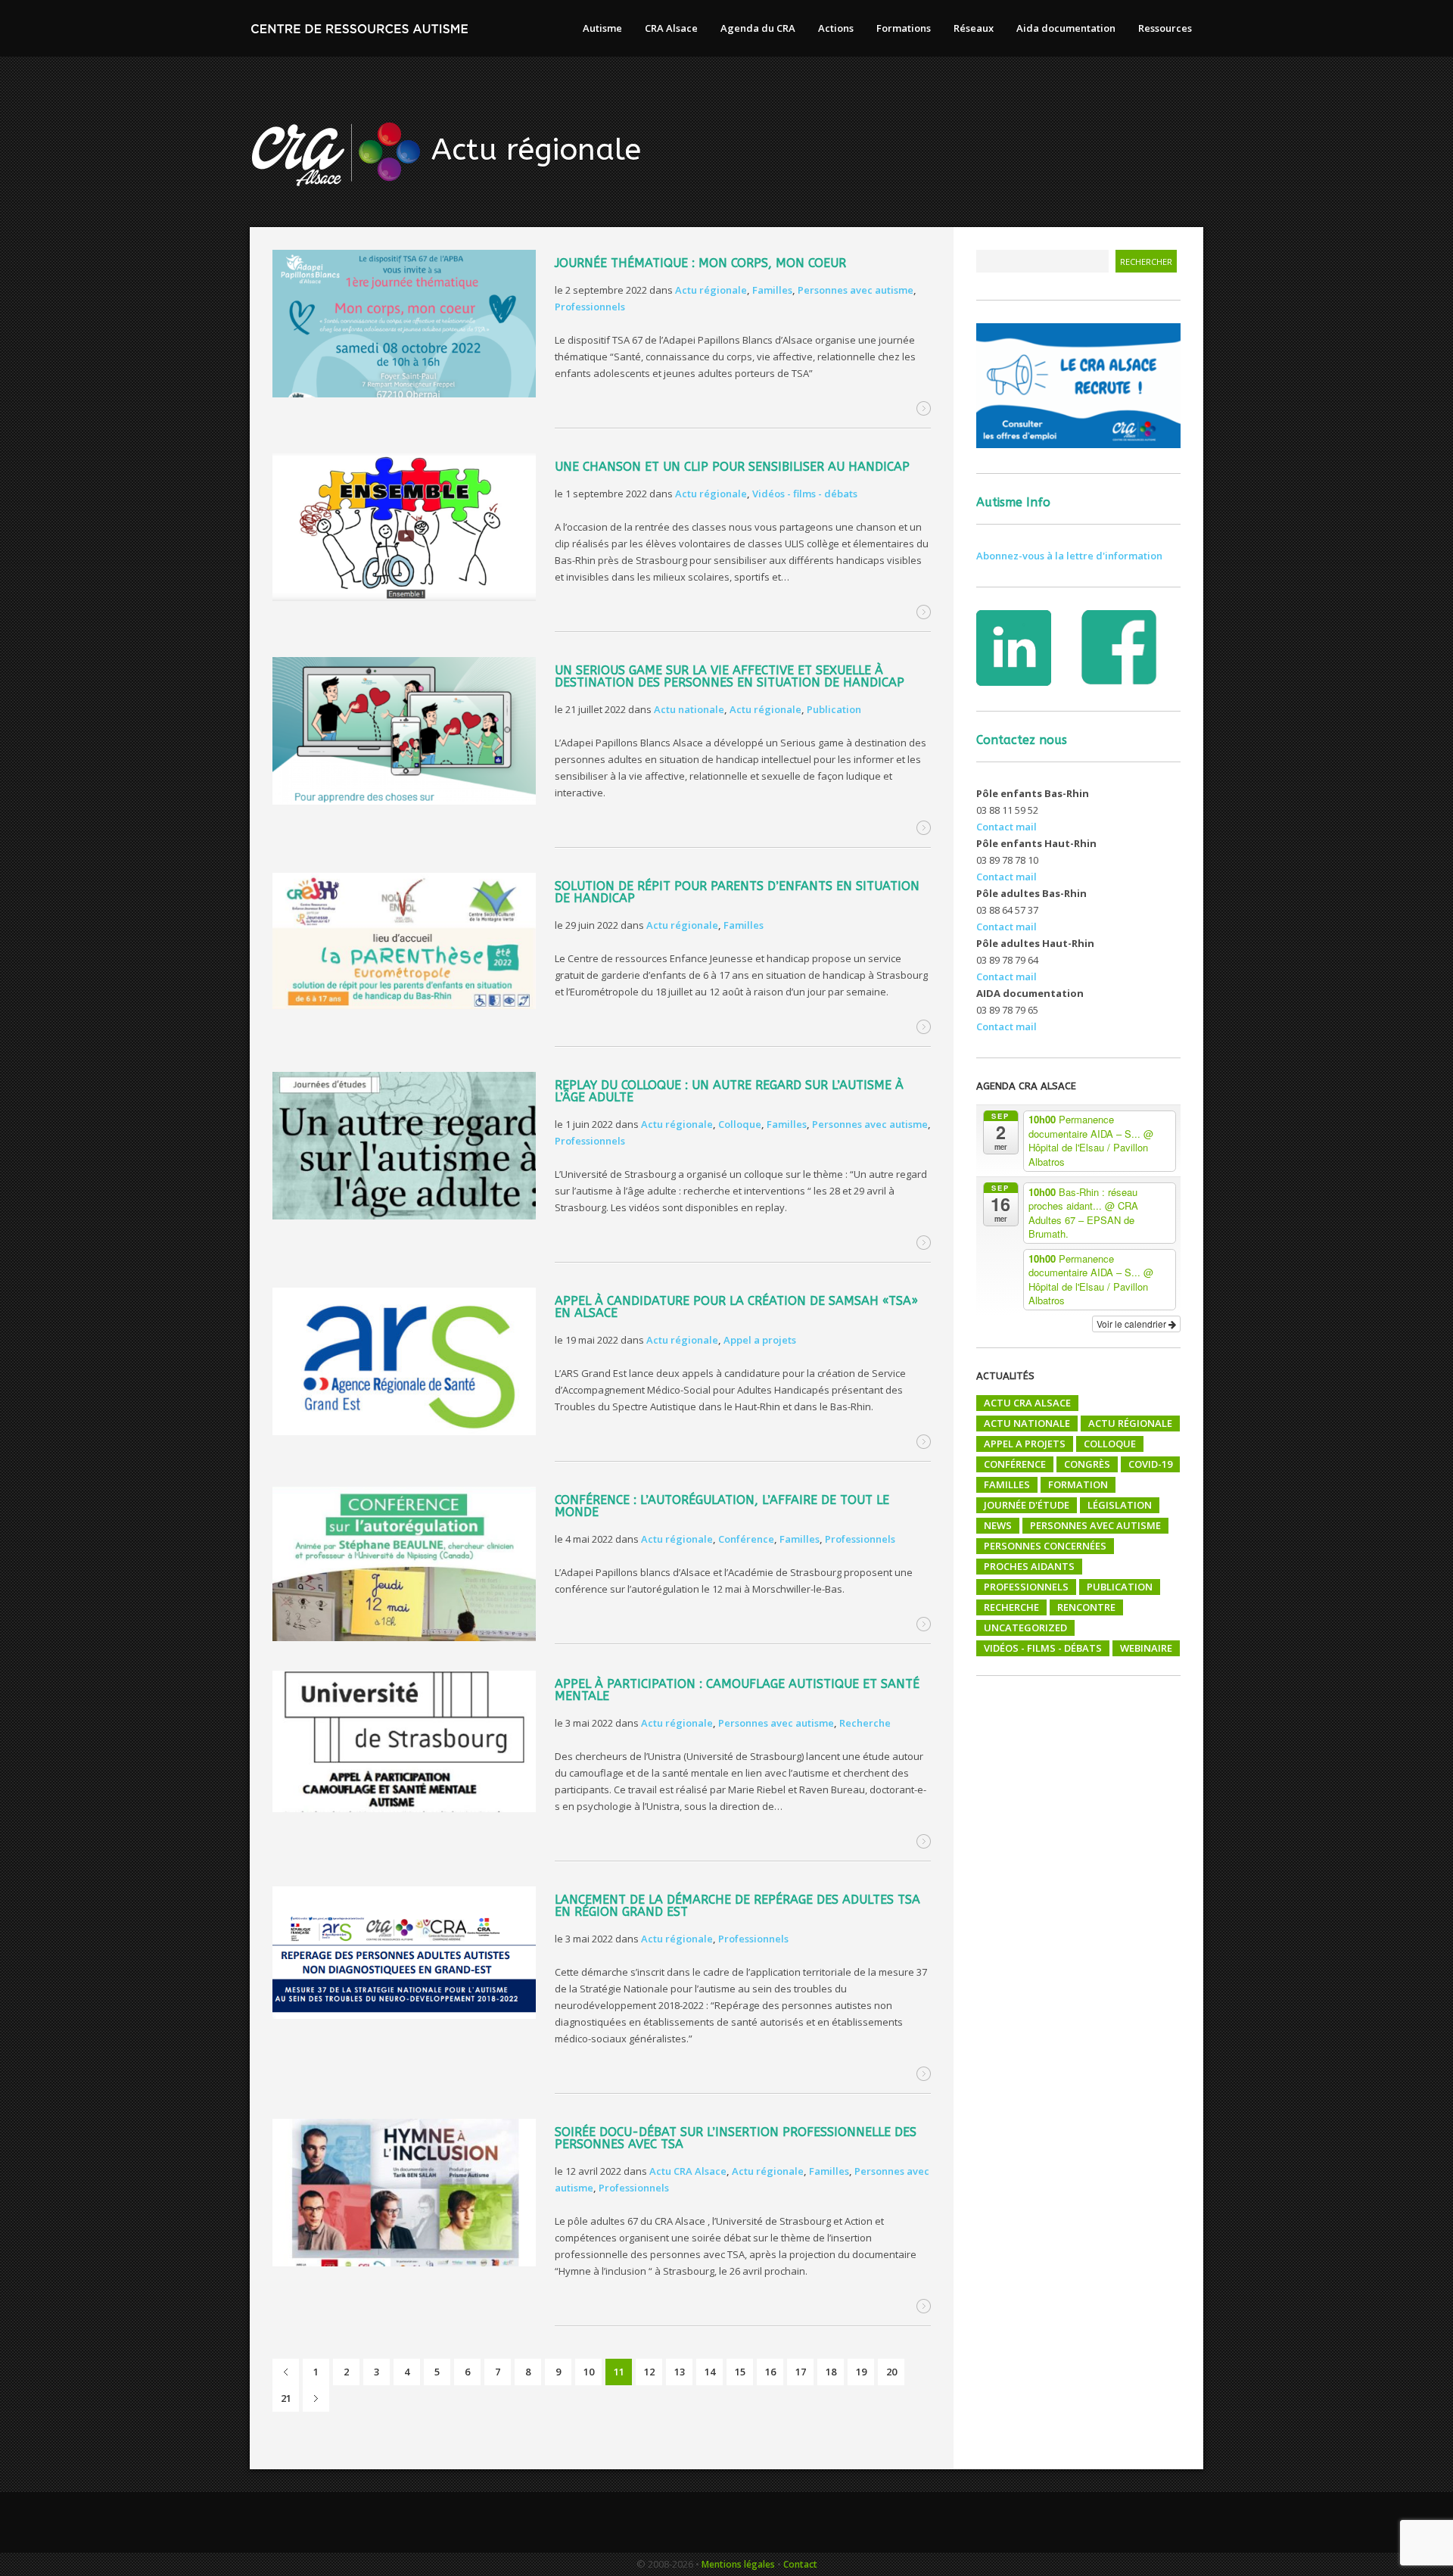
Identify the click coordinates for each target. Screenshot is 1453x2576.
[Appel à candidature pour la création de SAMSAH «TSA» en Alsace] (404, 1364)
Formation (1078, 1484)
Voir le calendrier (1133, 1324)
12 (649, 2372)
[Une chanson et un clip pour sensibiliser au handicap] (404, 530)
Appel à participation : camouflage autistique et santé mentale (737, 1690)
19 (861, 2372)
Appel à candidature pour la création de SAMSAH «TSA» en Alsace (736, 1307)
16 (770, 2372)
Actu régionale (711, 290)
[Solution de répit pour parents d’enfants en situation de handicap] (404, 943)
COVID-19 (1150, 1464)
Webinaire (1146, 1648)
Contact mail (1007, 827)
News (998, 1525)
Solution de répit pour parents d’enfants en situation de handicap (737, 892)
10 (589, 2372)
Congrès (1087, 1464)
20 (891, 2372)
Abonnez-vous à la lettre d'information (1069, 556)
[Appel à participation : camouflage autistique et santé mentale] (404, 1744)
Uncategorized (1025, 1628)
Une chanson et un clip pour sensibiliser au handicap (732, 467)
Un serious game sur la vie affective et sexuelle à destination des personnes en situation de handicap (730, 676)
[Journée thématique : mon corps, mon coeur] (404, 326)
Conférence (746, 1539)
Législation (1120, 1505)
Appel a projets (760, 1340)
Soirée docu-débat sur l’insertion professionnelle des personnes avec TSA (736, 2138)
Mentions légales (738, 2564)
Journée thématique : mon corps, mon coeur (700, 263)
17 (801, 2372)
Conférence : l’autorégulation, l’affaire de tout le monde (722, 1506)
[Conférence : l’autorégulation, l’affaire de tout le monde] (404, 1566)
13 (680, 2372)
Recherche (865, 1723)
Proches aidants (1029, 1566)
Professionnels (590, 307)
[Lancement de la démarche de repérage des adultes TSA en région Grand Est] (404, 1955)
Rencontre (1086, 1607)
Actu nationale (689, 709)
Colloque (740, 1124)
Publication (834, 709)
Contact (800, 2564)
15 (740, 2372)
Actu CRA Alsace (688, 2171)
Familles (772, 290)
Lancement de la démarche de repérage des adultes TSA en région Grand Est (737, 1906)
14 (710, 2372)
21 (286, 2398)
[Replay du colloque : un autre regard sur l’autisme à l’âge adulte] (404, 1148)
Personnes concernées (1045, 1546)
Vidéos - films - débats (805, 494)
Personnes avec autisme (856, 290)
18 (831, 2372)
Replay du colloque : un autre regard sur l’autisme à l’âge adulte (729, 1091)
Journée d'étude (1027, 1505)
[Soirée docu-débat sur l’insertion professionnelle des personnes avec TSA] (404, 2195)
